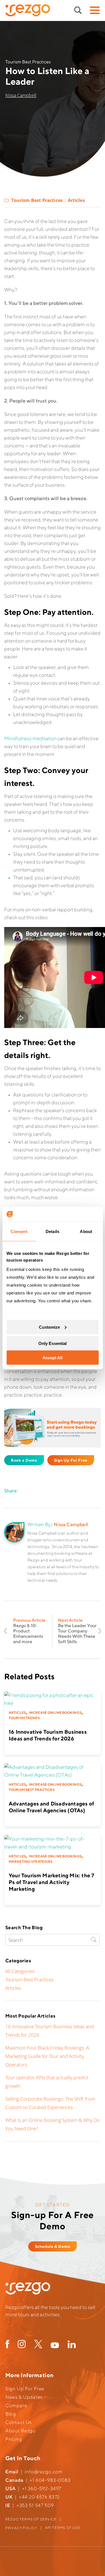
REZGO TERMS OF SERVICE (31, 2519)
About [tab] (86, 1231)
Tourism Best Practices (37, 200)
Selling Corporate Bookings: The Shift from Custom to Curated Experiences (50, 2103)
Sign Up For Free (71, 1460)
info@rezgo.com (44, 2472)
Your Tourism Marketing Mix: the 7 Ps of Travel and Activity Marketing (51, 1882)
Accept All (53, 1358)
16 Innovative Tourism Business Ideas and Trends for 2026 (50, 2031)
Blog (11, 2414)
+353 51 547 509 (35, 2505)
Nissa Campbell (21, 95)
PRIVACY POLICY (21, 2528)
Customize (49, 1327)
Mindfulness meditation (30, 738)
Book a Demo (24, 1460)
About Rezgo (20, 2431)
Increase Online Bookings (55, 1713)
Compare (16, 2405)
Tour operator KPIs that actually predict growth (47, 2082)
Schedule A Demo (53, 2246)
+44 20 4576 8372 (39, 2497)
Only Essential (53, 1343)
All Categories (20, 1971)
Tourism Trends (24, 1718)
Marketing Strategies (31, 1861)
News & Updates (24, 2397)
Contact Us (19, 2422)
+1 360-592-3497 (42, 2488)
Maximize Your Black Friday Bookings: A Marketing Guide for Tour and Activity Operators (47, 2056)
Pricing (14, 2439)
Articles (76, 200)
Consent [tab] (19, 1231)
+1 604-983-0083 (50, 2480)
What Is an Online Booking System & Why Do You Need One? (53, 2124)
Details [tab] (53, 1231)
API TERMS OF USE (63, 2528)
